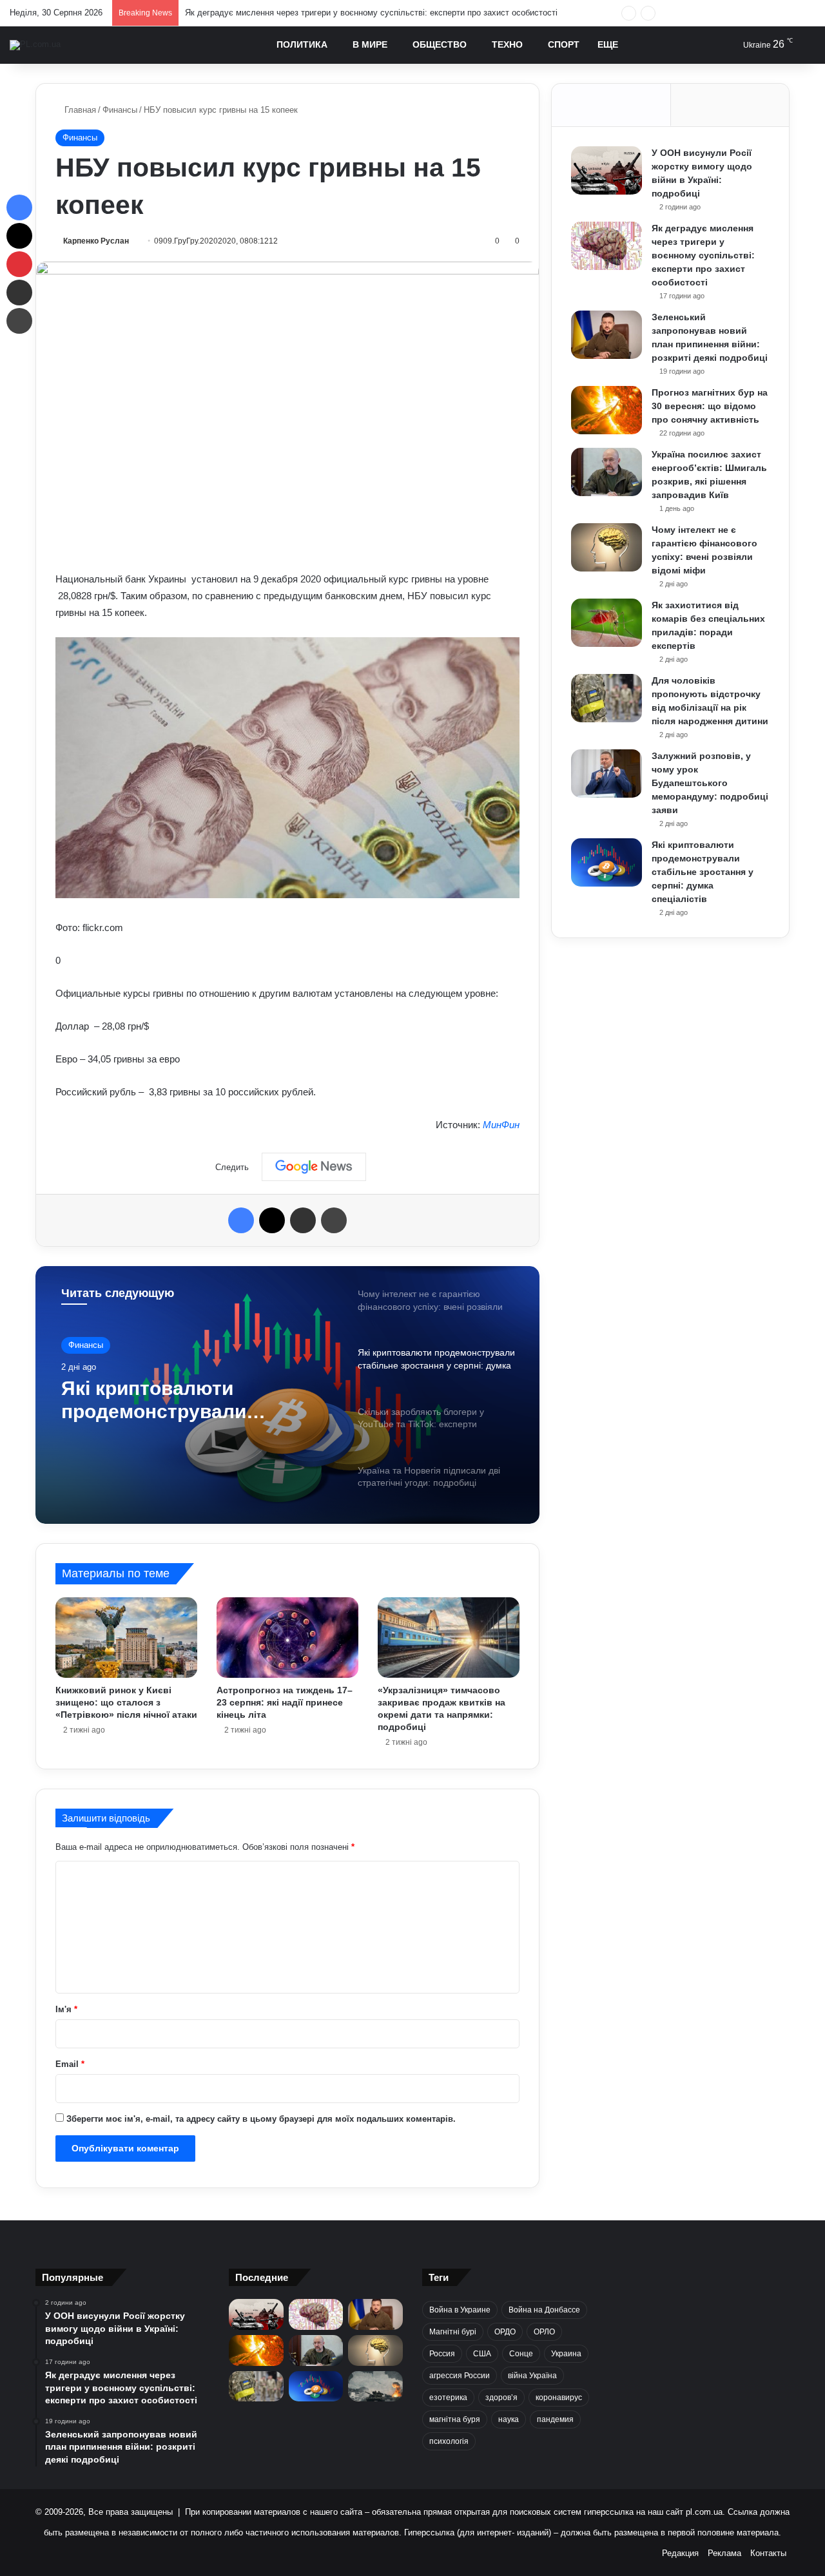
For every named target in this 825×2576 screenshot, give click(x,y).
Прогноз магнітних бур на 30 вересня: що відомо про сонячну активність (710, 406)
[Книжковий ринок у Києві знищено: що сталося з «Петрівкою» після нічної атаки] (126, 1637)
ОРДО (505, 2332)
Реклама (724, 2553)
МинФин (501, 1125)
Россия (442, 2354)
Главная (79, 110)
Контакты (768, 2553)
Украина (566, 2354)
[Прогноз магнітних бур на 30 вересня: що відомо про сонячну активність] (607, 410)
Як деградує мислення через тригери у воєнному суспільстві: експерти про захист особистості (703, 255)
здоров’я (501, 2398)
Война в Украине (460, 2310)
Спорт (564, 44)
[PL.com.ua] (35, 45)
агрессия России (460, 2376)
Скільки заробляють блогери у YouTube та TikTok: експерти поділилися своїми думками (196, 1403)
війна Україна (532, 2376)
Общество (440, 44)
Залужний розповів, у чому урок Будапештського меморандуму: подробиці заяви (710, 783)
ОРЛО (544, 2332)
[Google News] (314, 1167)
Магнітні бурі (453, 2332)
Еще (608, 44)
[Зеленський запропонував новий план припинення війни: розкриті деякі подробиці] (607, 335)
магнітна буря (455, 2419)
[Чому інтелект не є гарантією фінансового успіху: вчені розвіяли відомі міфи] (607, 547)
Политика (302, 44)
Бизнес (82, 1346)
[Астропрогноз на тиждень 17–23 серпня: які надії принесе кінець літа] (287, 1637)
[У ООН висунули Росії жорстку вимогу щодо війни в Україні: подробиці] (607, 170)
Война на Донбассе (544, 2310)
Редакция (680, 2553)
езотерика (448, 2398)
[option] (287, 1395)
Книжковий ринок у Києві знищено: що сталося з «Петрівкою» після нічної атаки (126, 1702)
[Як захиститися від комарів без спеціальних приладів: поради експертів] (607, 623)
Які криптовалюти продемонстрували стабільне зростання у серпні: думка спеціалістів (703, 872)
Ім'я (66, 2009)
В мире (370, 44)
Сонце (521, 2354)
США (482, 2354)
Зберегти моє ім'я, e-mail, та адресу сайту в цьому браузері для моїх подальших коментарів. (261, 2119)
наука (509, 2419)
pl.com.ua (704, 2512)
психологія (449, 2441)
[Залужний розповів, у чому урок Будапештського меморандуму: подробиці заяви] (607, 774)
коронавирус (559, 2398)
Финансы (120, 110)
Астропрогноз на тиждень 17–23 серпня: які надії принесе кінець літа (285, 1702)
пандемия (555, 2419)
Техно (507, 44)
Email (70, 2064)
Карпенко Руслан (96, 241)
